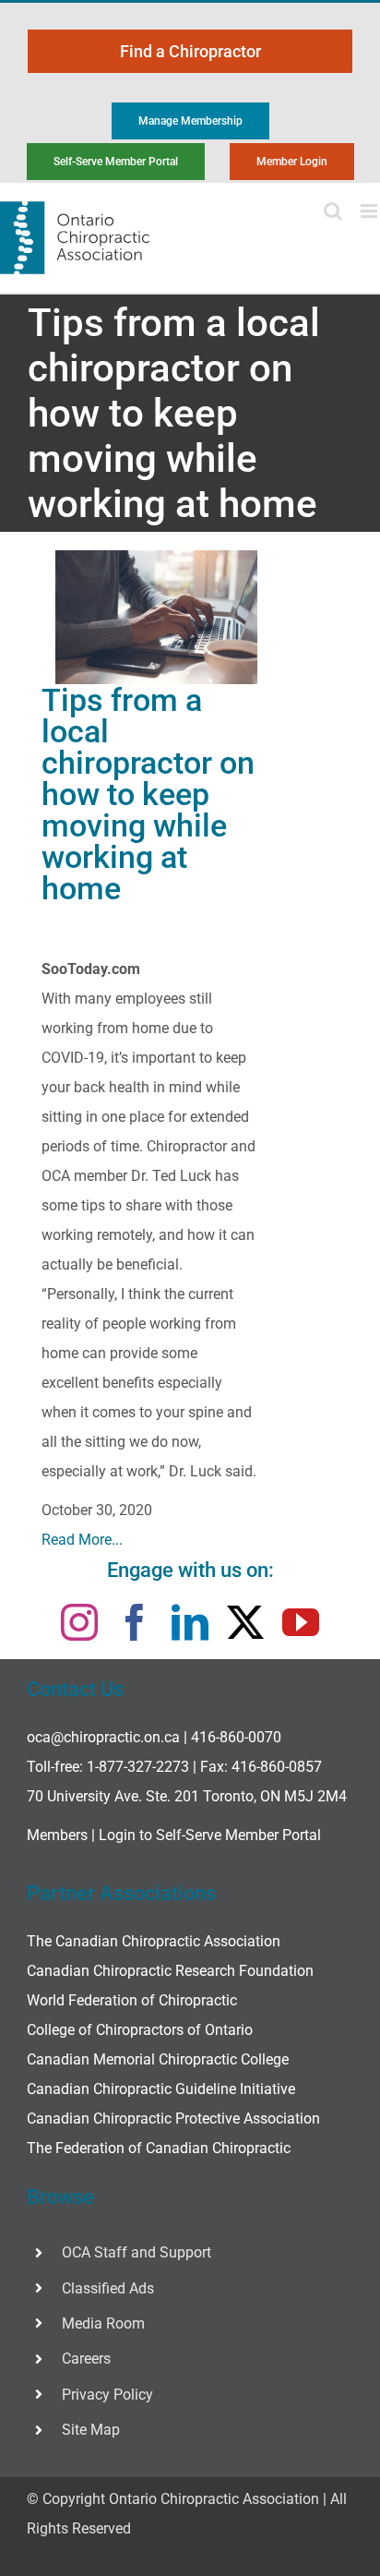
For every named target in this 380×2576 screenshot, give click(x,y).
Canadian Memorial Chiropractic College (158, 2059)
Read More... (82, 1540)
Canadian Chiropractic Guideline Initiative (161, 2089)
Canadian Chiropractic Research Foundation (170, 1971)
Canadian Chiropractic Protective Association (173, 2119)
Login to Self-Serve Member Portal (210, 1835)
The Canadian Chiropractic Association (154, 1941)
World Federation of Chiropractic (132, 2000)
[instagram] (79, 1622)
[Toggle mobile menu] (370, 211)
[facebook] (135, 1622)
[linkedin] (190, 1622)
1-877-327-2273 (138, 1767)
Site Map (91, 2430)
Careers (86, 2359)
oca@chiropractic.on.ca (103, 1737)
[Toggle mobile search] (333, 211)
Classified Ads (108, 2288)
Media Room (103, 2323)
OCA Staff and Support (137, 2252)
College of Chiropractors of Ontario (140, 2030)
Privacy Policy (107, 2395)
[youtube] (301, 1622)
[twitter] (245, 1622)
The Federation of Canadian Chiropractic (159, 2148)
